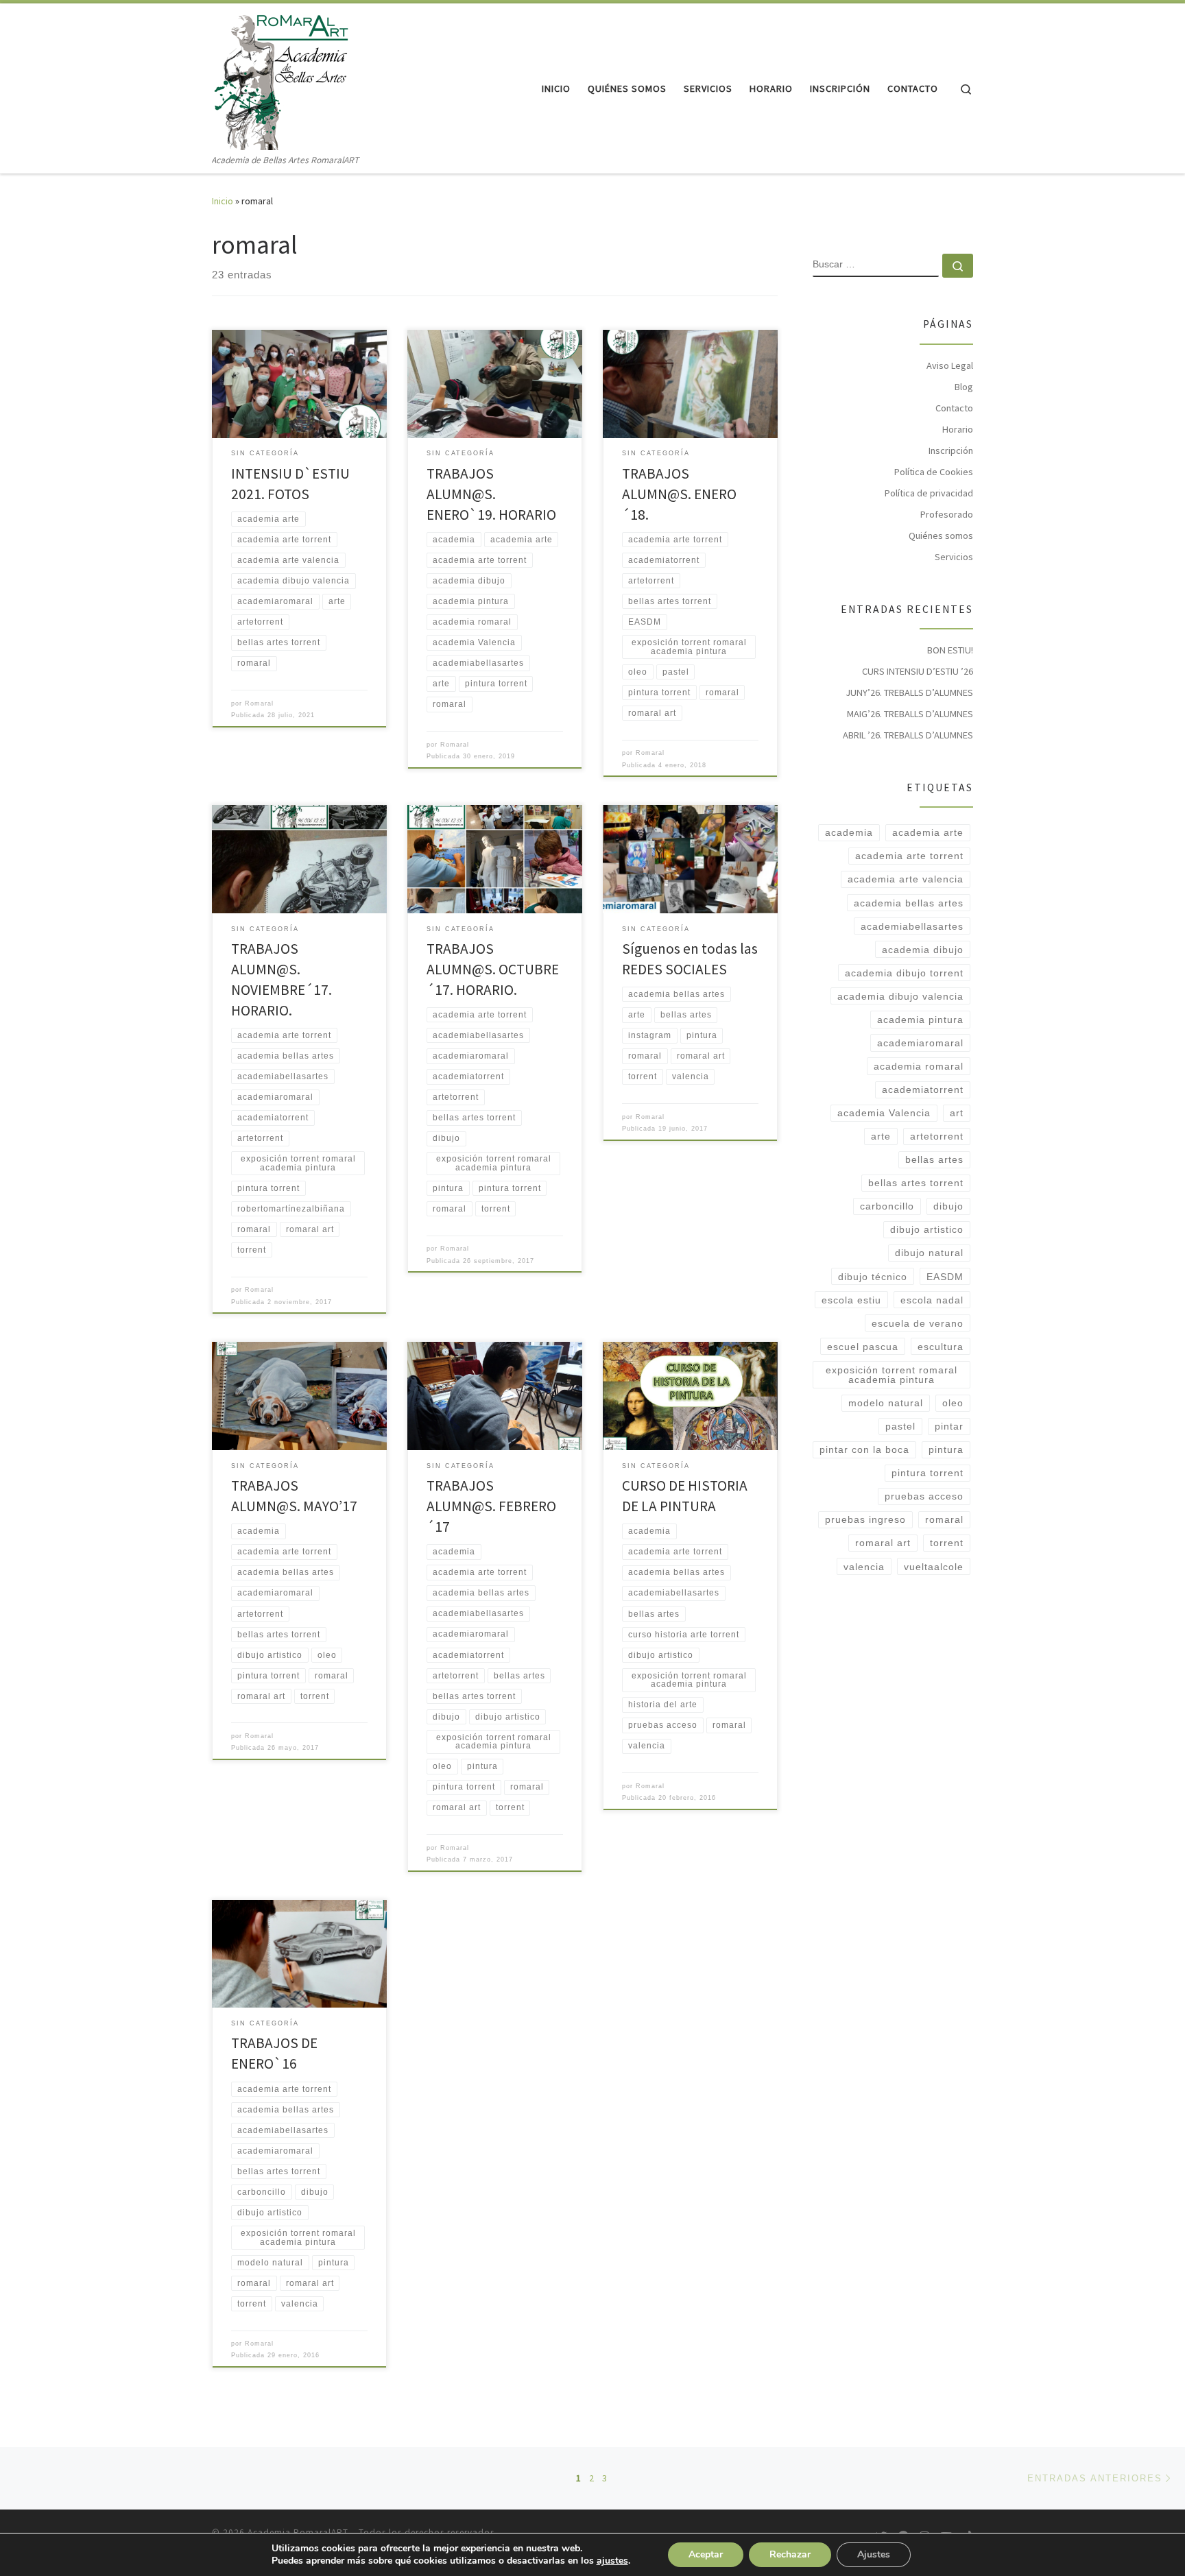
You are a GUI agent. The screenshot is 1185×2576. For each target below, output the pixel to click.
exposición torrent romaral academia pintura (891, 1375)
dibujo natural (929, 1253)
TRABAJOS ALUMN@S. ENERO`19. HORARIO (491, 494)
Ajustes (874, 2554)
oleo (953, 1403)
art (957, 1113)
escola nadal (932, 1300)
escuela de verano (918, 1323)
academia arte (928, 832)
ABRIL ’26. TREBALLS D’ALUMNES (908, 735)
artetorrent (937, 1136)
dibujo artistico (927, 1229)
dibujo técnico (873, 1277)
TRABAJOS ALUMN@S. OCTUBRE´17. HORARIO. (493, 969)
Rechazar (790, 2554)
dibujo (948, 1206)
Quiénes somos (941, 535)
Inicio (223, 201)
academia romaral (919, 1066)
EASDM (945, 1277)
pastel (900, 1426)
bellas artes (934, 1159)
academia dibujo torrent (904, 973)
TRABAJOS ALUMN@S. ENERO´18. (679, 494)
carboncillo (887, 1206)
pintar (949, 1426)
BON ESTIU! (950, 650)
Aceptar (706, 2554)
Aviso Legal (950, 365)
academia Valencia (884, 1113)
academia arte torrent (909, 856)
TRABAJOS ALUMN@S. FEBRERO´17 (491, 1506)
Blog (964, 387)
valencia (864, 1567)
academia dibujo (923, 950)
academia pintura (920, 1020)
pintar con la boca (864, 1449)
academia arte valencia (906, 879)
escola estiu (851, 1300)
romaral (944, 1519)
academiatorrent (923, 1090)
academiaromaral (920, 1043)
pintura (946, 1449)
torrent (947, 1543)
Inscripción (951, 450)
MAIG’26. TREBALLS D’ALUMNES (910, 714)
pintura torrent (927, 1473)
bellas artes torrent (916, 1183)
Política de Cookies (934, 472)
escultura (941, 1347)
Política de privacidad (929, 493)
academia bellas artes (909, 903)
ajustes (612, 2561)
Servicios (954, 557)
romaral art (883, 1543)
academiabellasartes (912, 926)
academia (849, 832)
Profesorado (947, 514)
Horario (958, 429)
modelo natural (886, 1403)
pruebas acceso (924, 1496)
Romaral (259, 703)
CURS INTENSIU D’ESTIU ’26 (918, 671)
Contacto (954, 408)
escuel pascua (863, 1347)
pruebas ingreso (865, 1519)
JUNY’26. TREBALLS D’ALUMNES (909, 693)
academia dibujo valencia (900, 996)
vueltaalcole (934, 1567)
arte (881, 1136)
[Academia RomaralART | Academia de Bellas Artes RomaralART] (280, 78)
